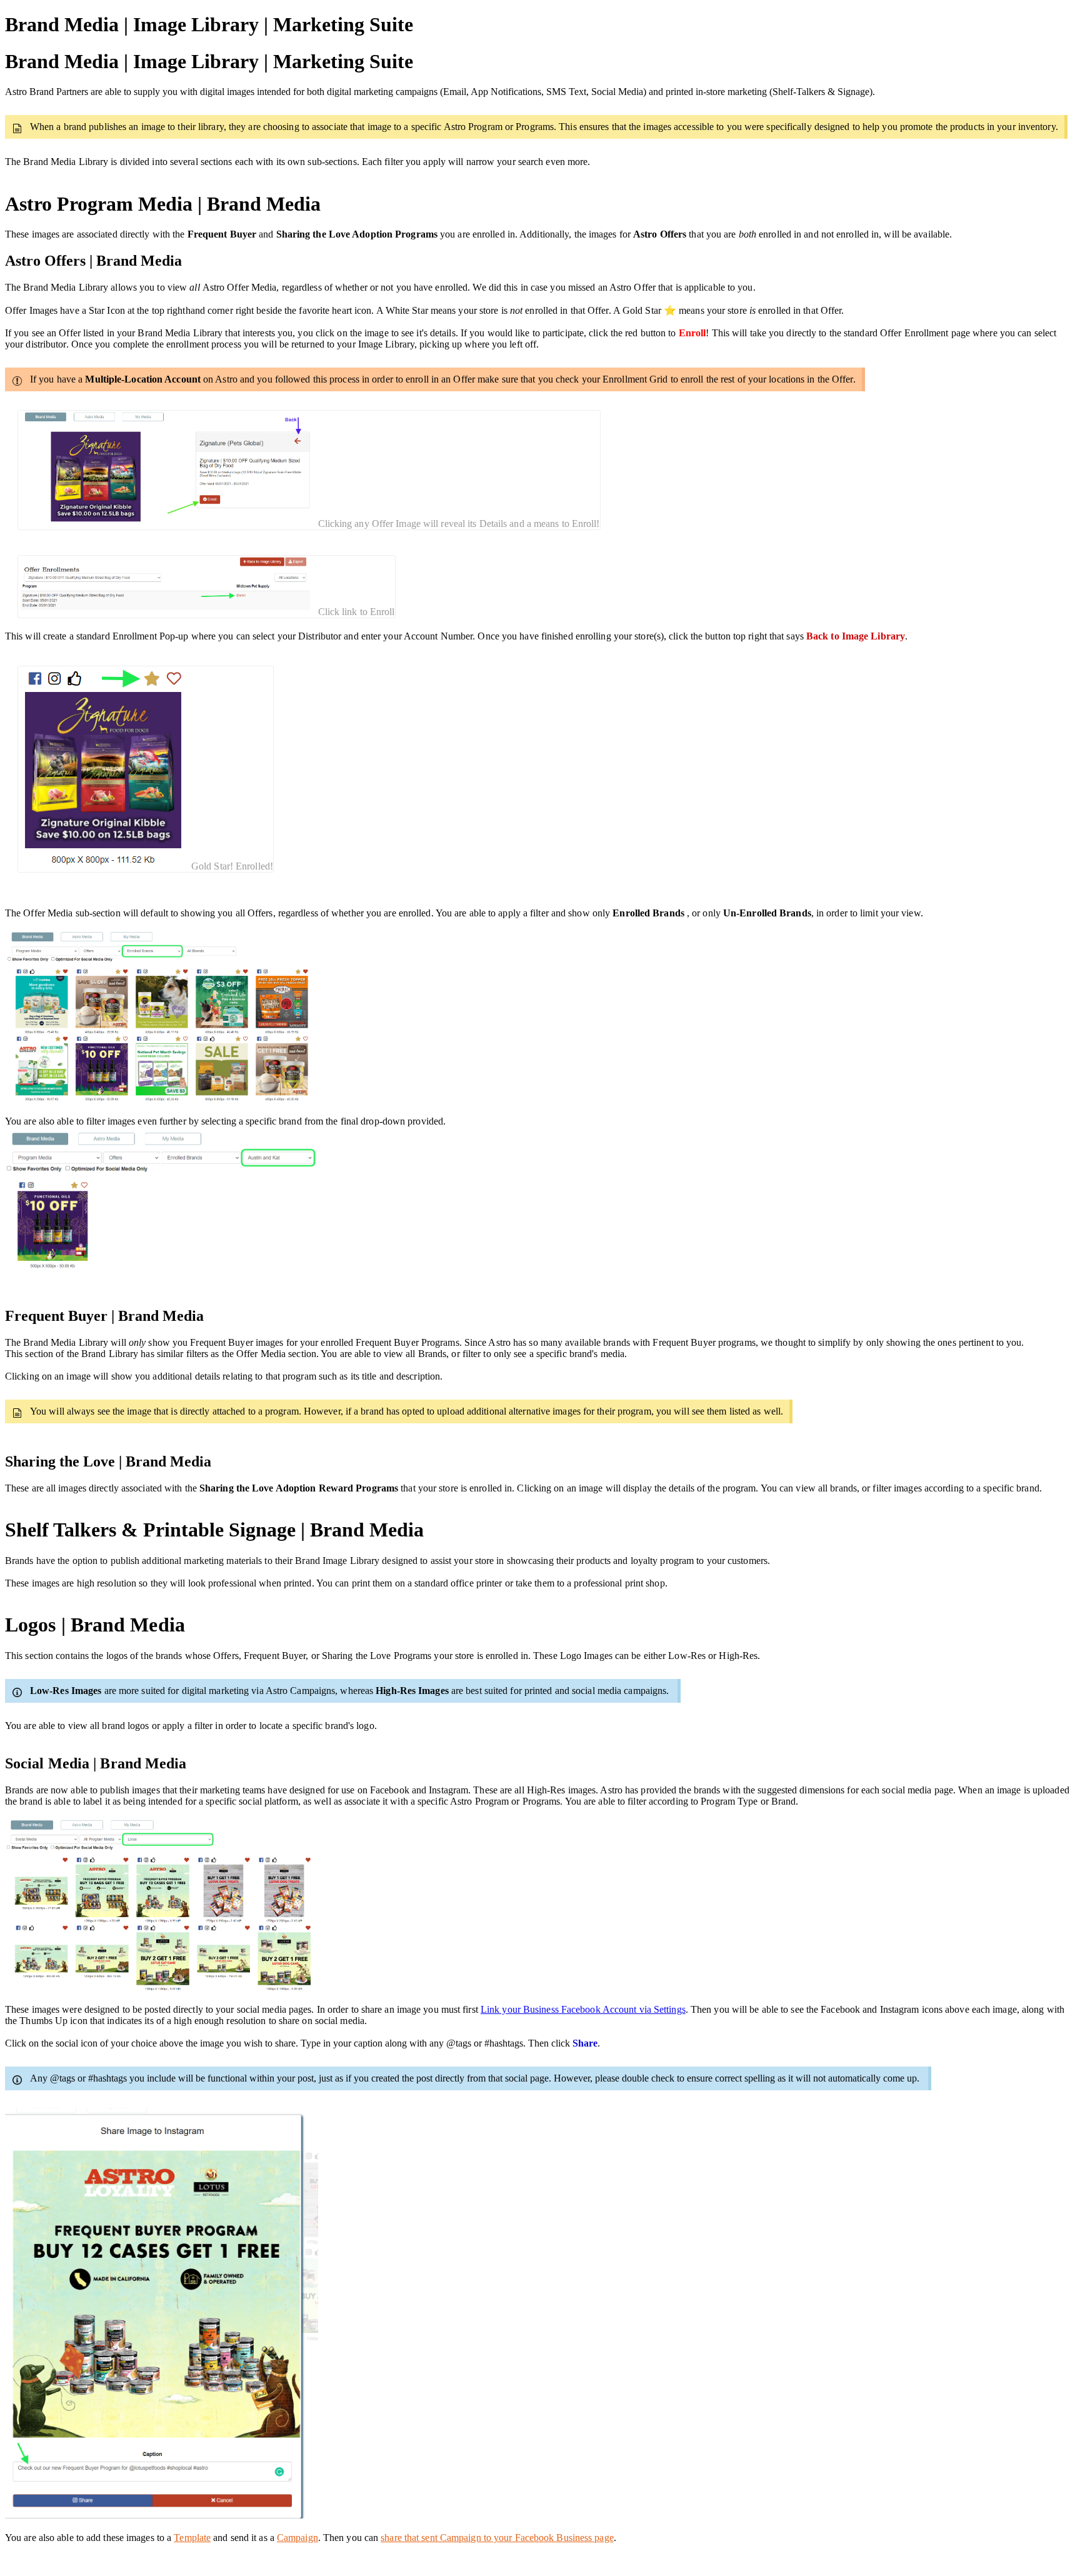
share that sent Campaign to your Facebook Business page (497, 2538)
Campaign (297, 2538)
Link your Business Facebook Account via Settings (583, 2009)
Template (192, 2538)
